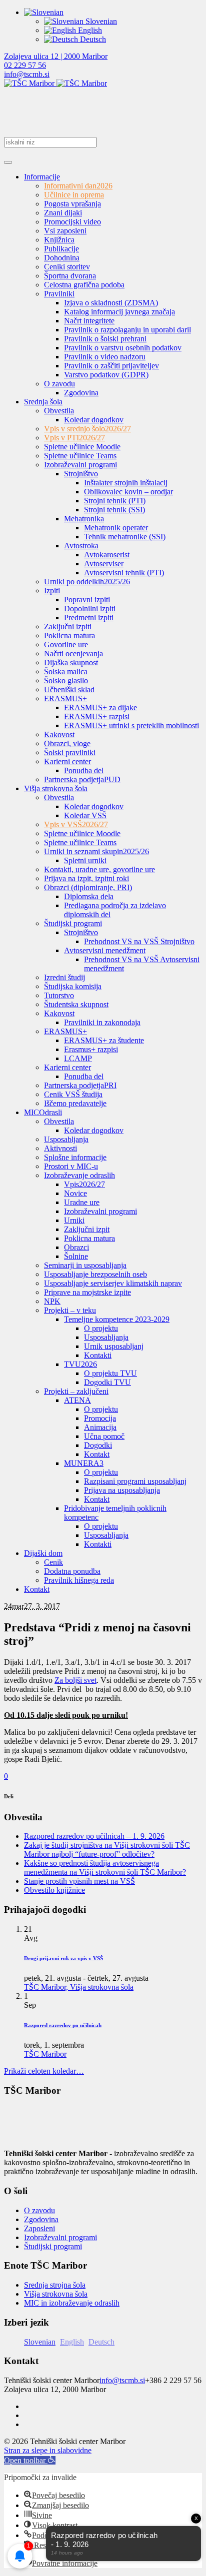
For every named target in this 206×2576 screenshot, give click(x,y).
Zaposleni (39, 2228)
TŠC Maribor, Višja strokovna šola (79, 1987)
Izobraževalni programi (60, 2237)
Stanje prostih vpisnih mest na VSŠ (79, 1881)
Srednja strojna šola (55, 2285)
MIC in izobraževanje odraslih (72, 2303)
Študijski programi (53, 2246)
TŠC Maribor (45, 2054)
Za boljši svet (75, 1680)
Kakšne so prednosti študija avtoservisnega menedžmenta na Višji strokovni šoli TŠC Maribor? (105, 1868)
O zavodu (39, 2210)
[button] (30, 2460)
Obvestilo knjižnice (54, 1890)
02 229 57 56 (25, 65)
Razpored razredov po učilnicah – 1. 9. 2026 (94, 1836)
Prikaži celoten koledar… (44, 2071)
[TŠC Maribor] (55, 83)
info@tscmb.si (27, 74)
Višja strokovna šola (56, 2294)
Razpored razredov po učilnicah (63, 2025)
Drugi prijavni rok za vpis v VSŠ (63, 1958)
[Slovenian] (44, 12)
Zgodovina (41, 2219)
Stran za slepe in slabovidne (48, 2450)
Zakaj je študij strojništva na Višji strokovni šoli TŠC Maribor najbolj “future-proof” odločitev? (107, 1850)
